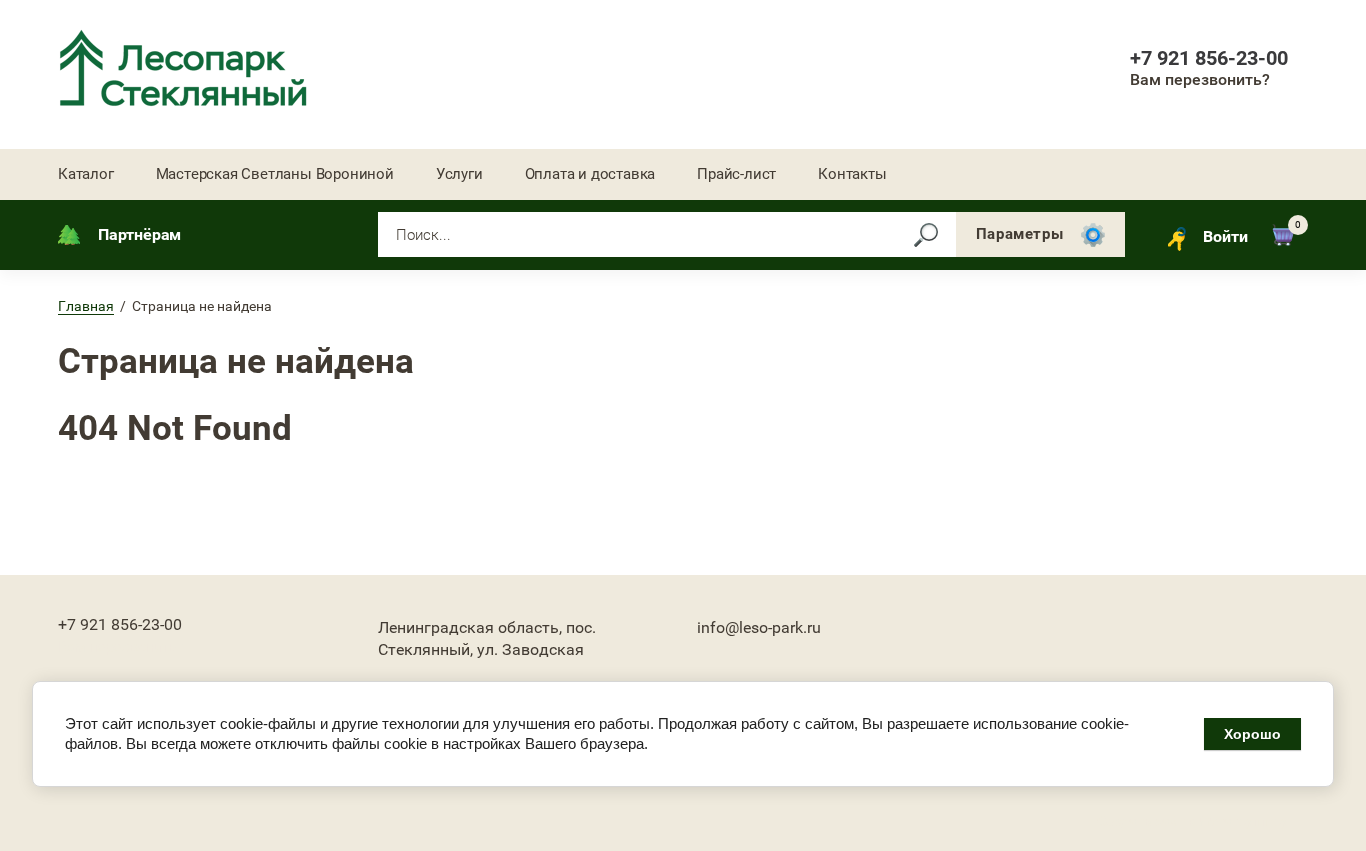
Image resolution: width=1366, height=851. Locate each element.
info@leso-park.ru (759, 627)
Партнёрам (139, 234)
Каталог (86, 174)
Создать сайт (1141, 821)
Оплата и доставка (590, 174)
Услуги (459, 174)
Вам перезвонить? (1200, 79)
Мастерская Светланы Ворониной (275, 174)
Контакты (852, 174)
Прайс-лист (736, 174)
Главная (86, 306)
